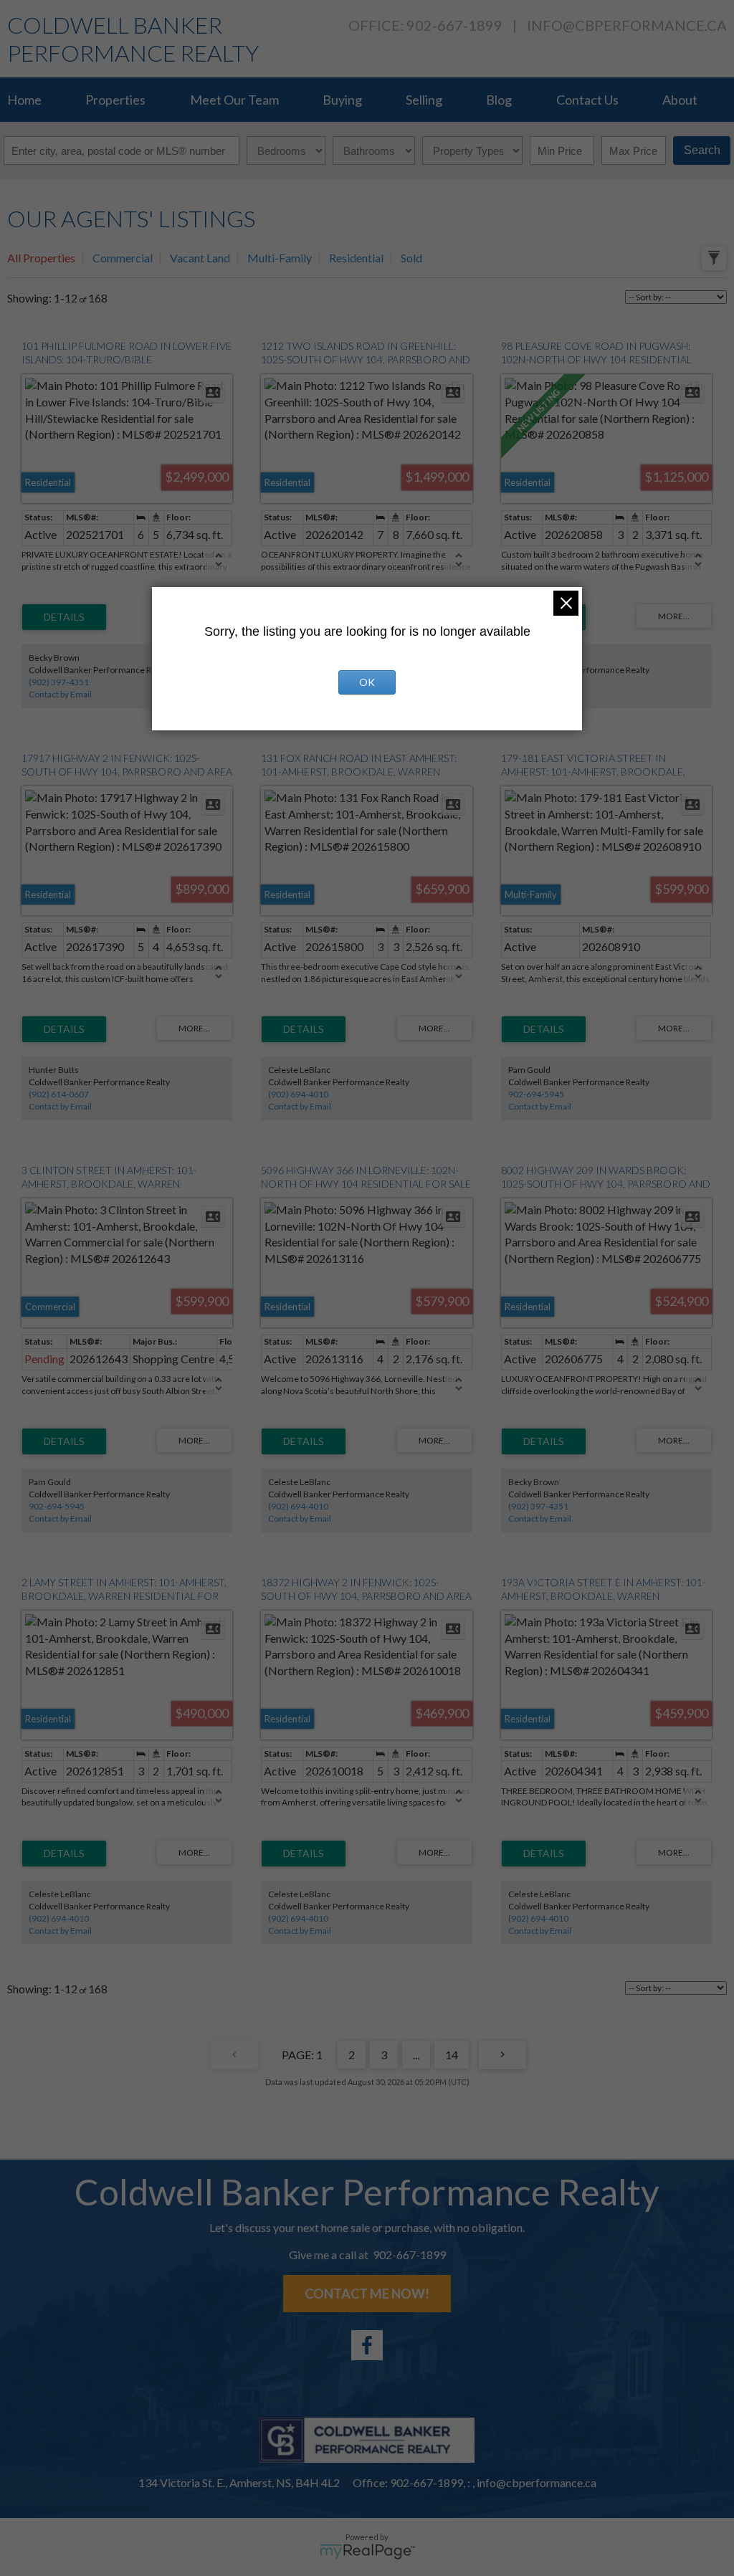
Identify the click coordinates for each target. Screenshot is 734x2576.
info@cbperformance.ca (627, 25)
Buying (342, 100)
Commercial (123, 258)
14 (452, 2055)
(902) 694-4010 (298, 1094)
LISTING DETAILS (64, 617)
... (416, 2055)
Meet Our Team (234, 100)
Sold (411, 258)
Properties (115, 100)
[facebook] (367, 2345)
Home (24, 100)
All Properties (41, 258)
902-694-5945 (536, 1094)
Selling (424, 100)
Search (702, 150)
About (680, 100)
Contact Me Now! (367, 2294)
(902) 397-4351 (59, 682)
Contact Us (587, 100)
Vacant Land (200, 258)
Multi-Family (280, 258)
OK (367, 682)
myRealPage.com (367, 2552)
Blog (499, 100)
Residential (356, 258)
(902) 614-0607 (59, 1094)
